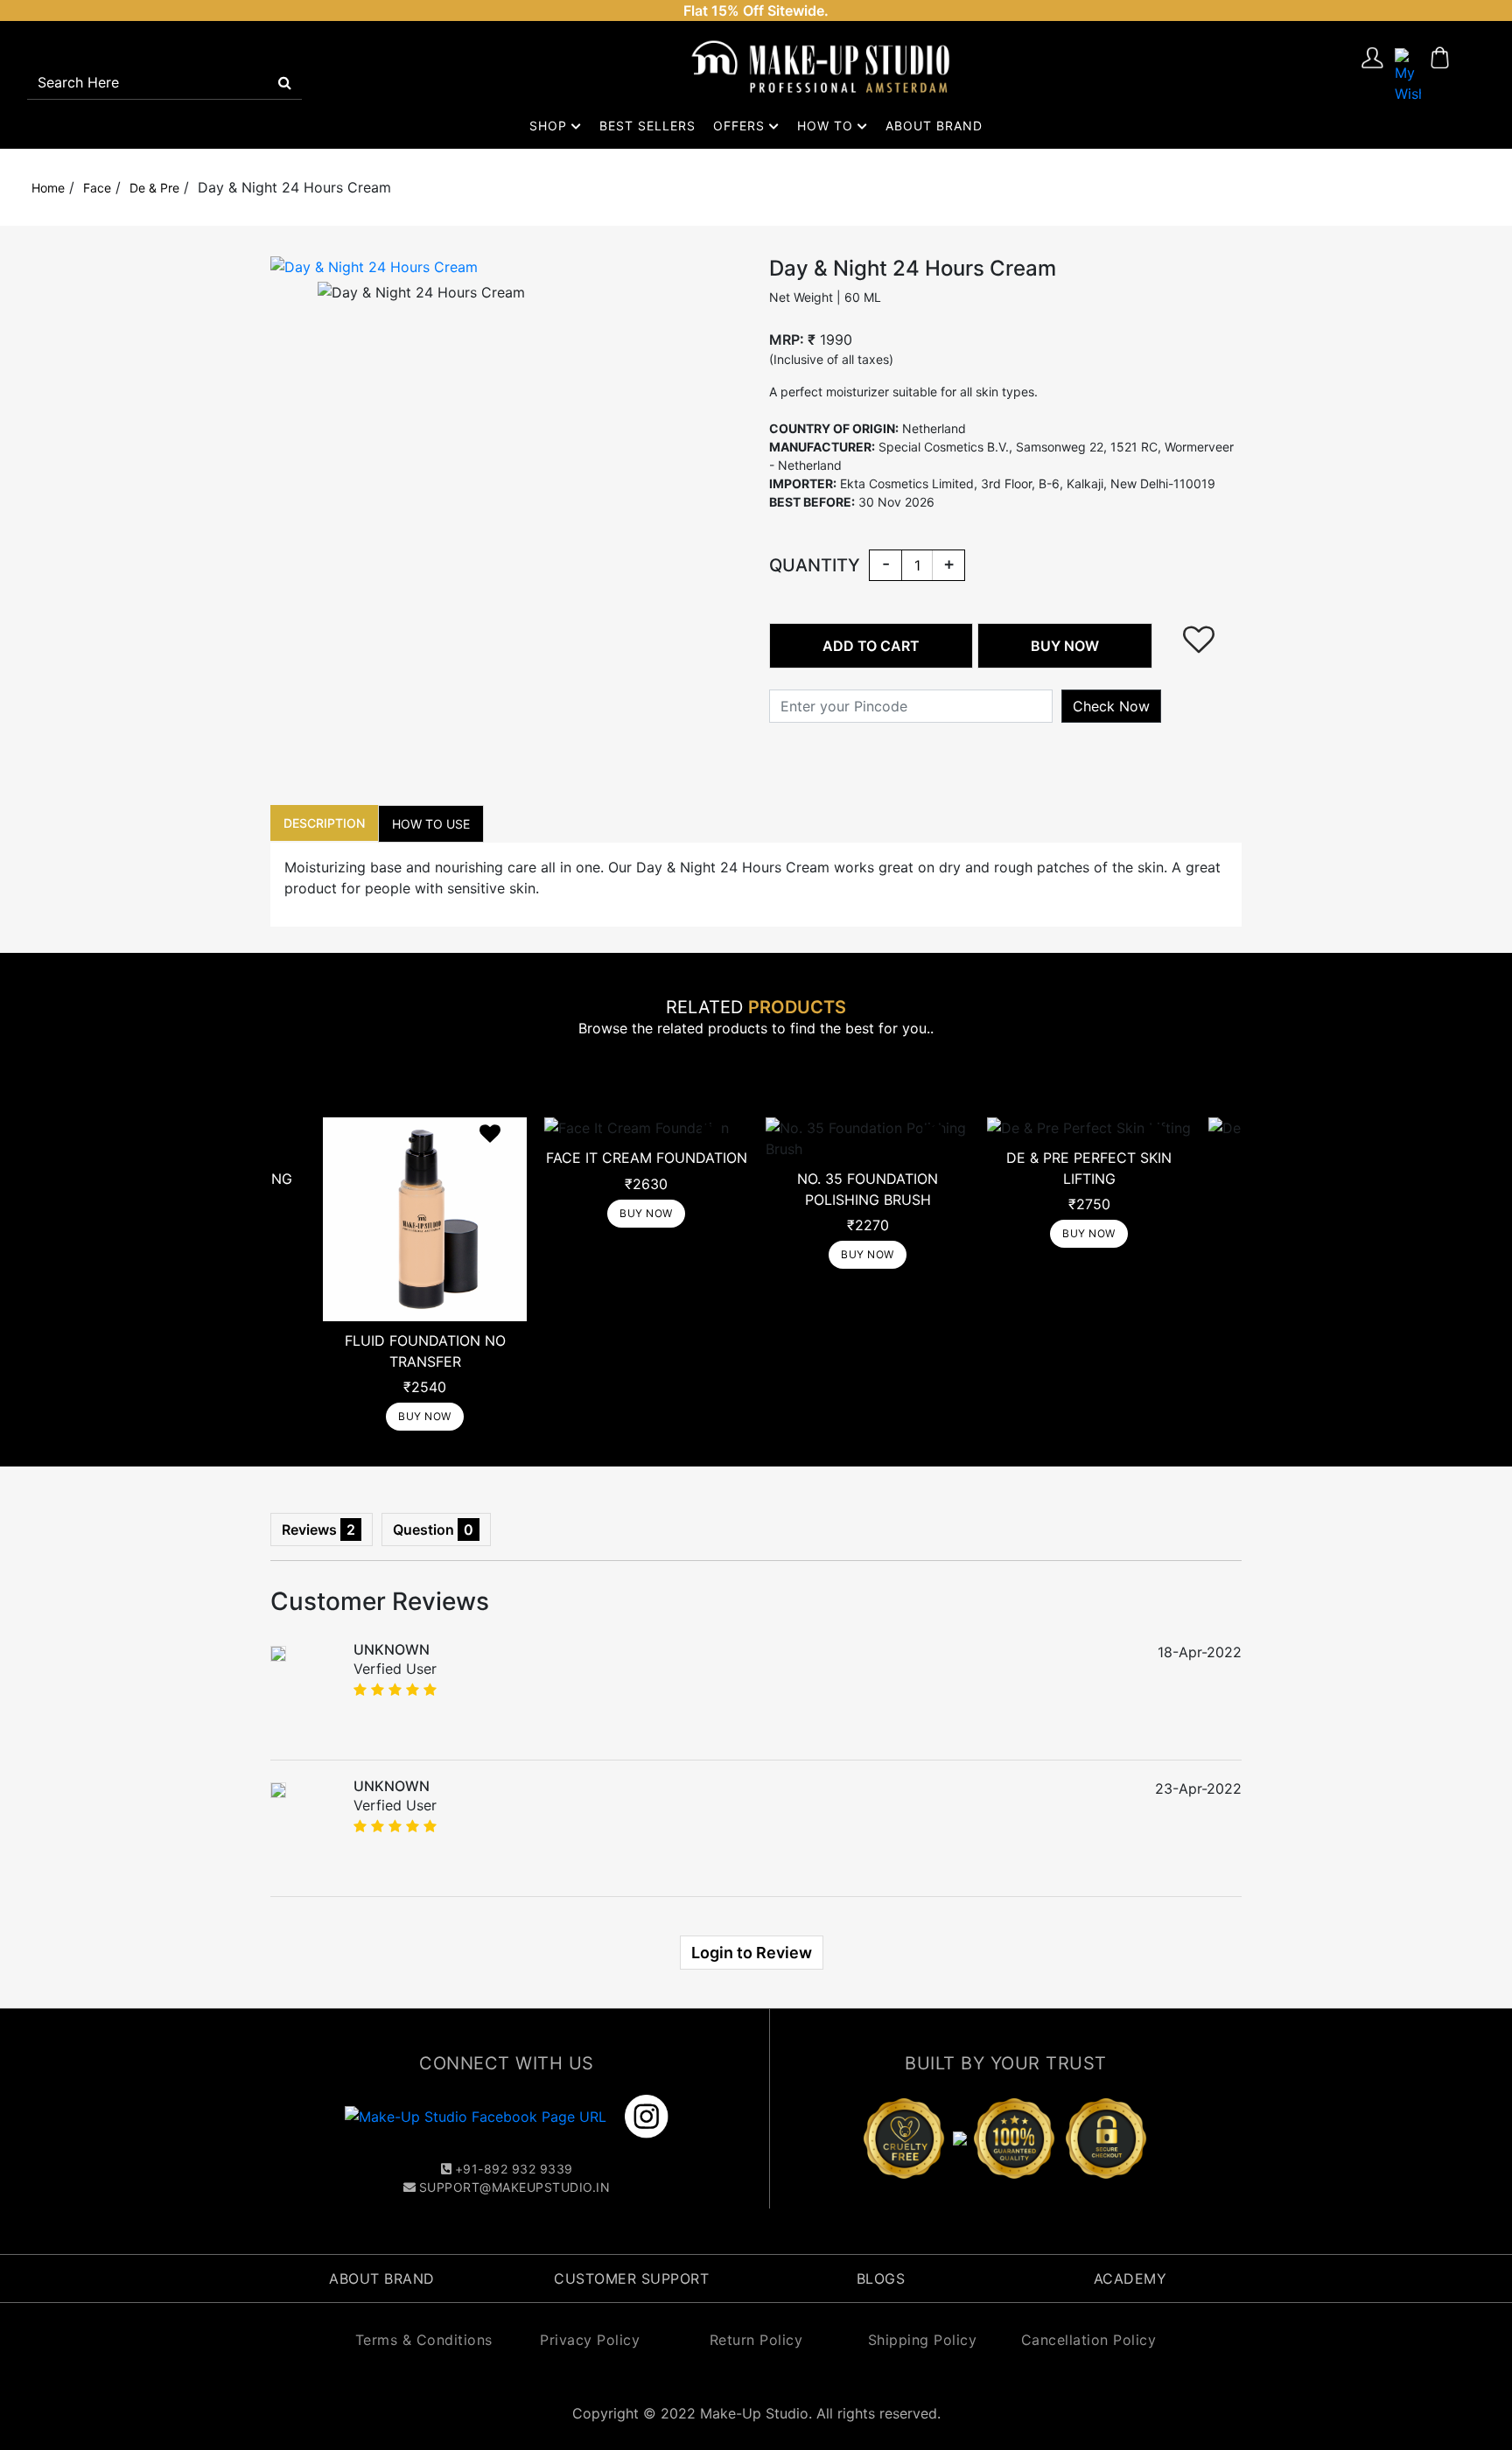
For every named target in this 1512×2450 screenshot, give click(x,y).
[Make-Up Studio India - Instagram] (647, 2116)
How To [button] (827, 126)
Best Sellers (647, 126)
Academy (1130, 2278)
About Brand (934, 126)
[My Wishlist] (1408, 74)
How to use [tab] (431, 824)
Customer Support (631, 2278)
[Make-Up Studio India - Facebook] (478, 2116)
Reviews (318, 1529)
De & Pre (154, 188)
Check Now (1111, 706)
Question (433, 1529)
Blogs (881, 2278)
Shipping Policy (923, 2340)
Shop (550, 126)
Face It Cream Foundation (647, 1158)
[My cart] (1440, 74)
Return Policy (756, 2340)
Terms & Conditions (424, 2340)
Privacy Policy (590, 2340)
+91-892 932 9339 (514, 2169)
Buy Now (425, 1416)
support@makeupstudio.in (515, 2187)
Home (48, 188)
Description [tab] (324, 823)
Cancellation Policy (1089, 2340)
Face (97, 188)
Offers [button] (741, 126)
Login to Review (752, 1953)
